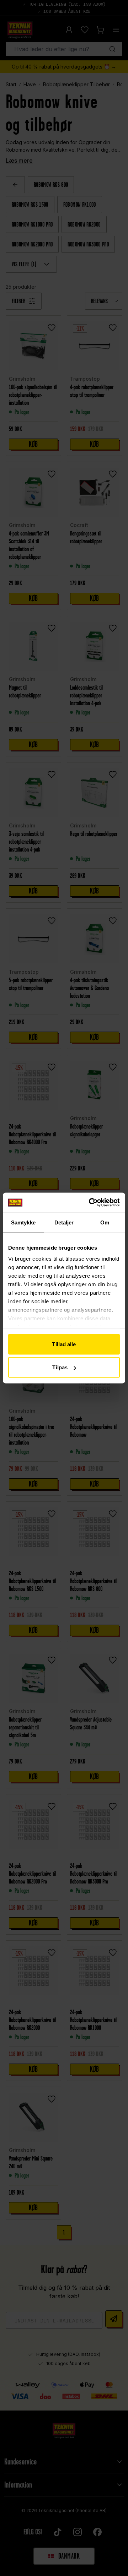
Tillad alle (64, 1344)
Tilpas (60, 1367)
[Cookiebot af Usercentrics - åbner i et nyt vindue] (90, 1203)
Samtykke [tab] (23, 1222)
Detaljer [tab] (64, 1222)
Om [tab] (105, 1222)
